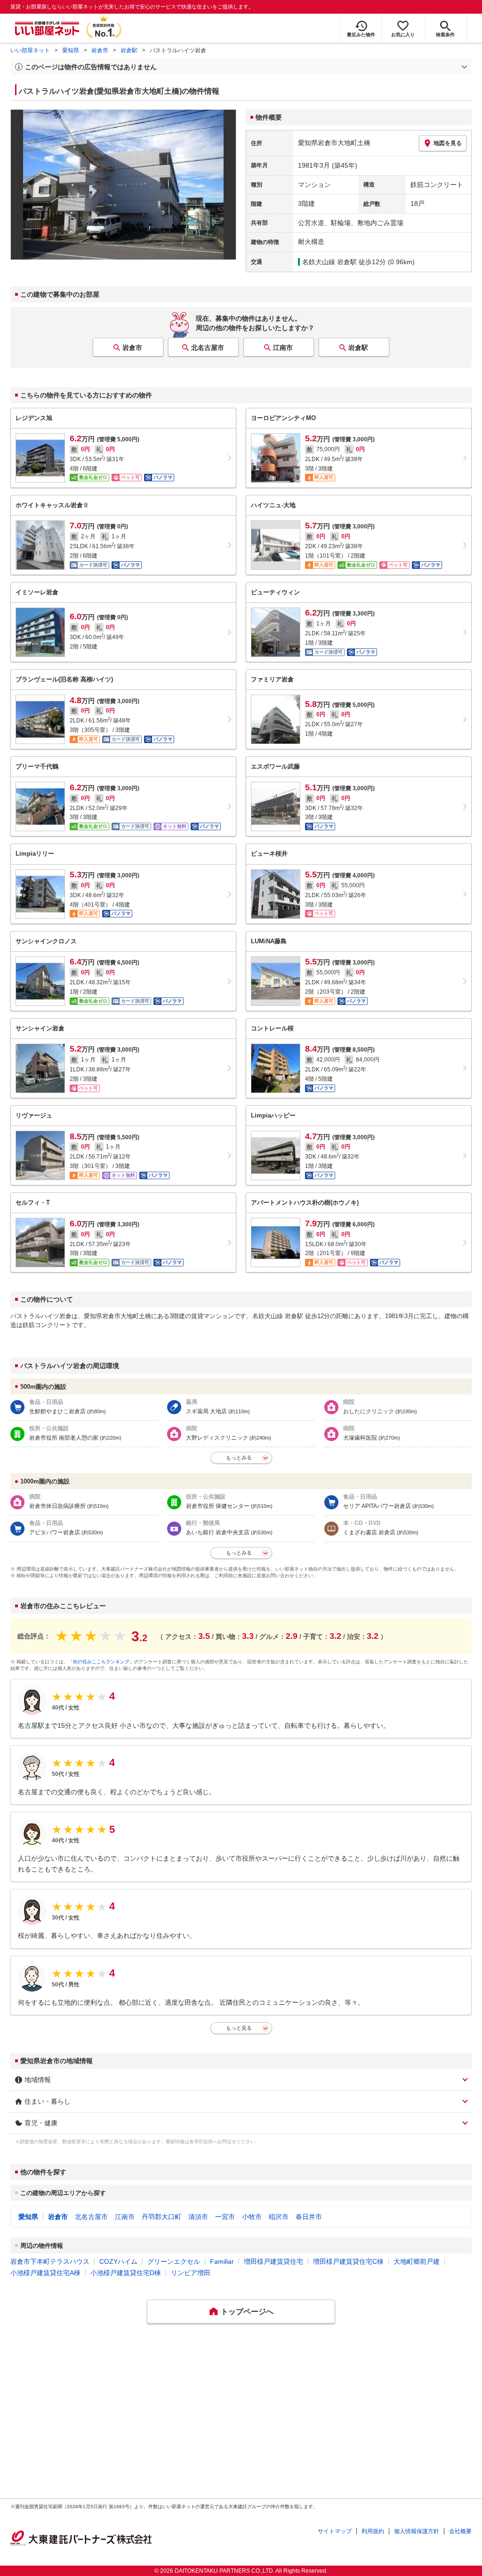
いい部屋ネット (30, 50)
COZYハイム (118, 2261)
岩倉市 (100, 50)
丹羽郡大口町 (161, 2217)
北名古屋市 (208, 348)
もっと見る (239, 2028)
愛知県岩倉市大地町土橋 (334, 143)
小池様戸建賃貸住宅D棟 (126, 2273)
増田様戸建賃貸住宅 (273, 2261)
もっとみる (239, 1458)
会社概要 (460, 2531)
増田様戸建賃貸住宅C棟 (348, 2261)
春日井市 (309, 2217)
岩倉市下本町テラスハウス (50, 2261)
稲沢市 (279, 2217)
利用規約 (373, 2531)
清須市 (198, 2217)
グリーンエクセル (174, 2261)
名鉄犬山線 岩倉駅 (329, 262)
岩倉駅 (129, 50)
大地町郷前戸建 (417, 2261)
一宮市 (225, 2217)
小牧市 (252, 2217)
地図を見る (448, 143)
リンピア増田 (191, 2273)
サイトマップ (335, 2531)
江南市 (283, 348)
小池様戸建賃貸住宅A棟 (45, 2273)
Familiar (222, 2261)
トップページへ (247, 2312)
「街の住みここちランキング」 (101, 1662)
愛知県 (71, 50)
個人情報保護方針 (417, 2531)
